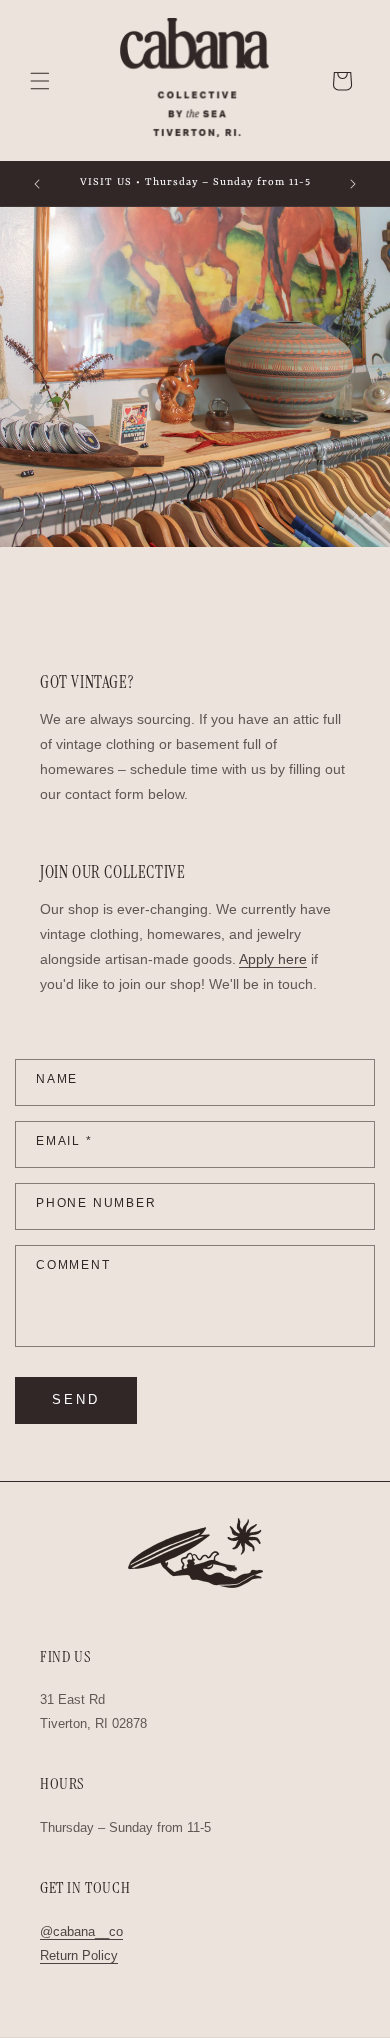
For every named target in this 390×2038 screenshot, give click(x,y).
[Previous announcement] (37, 184)
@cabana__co (81, 1931)
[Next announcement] (353, 184)
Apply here (273, 959)
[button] (40, 81)
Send (76, 1399)
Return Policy (79, 1955)
